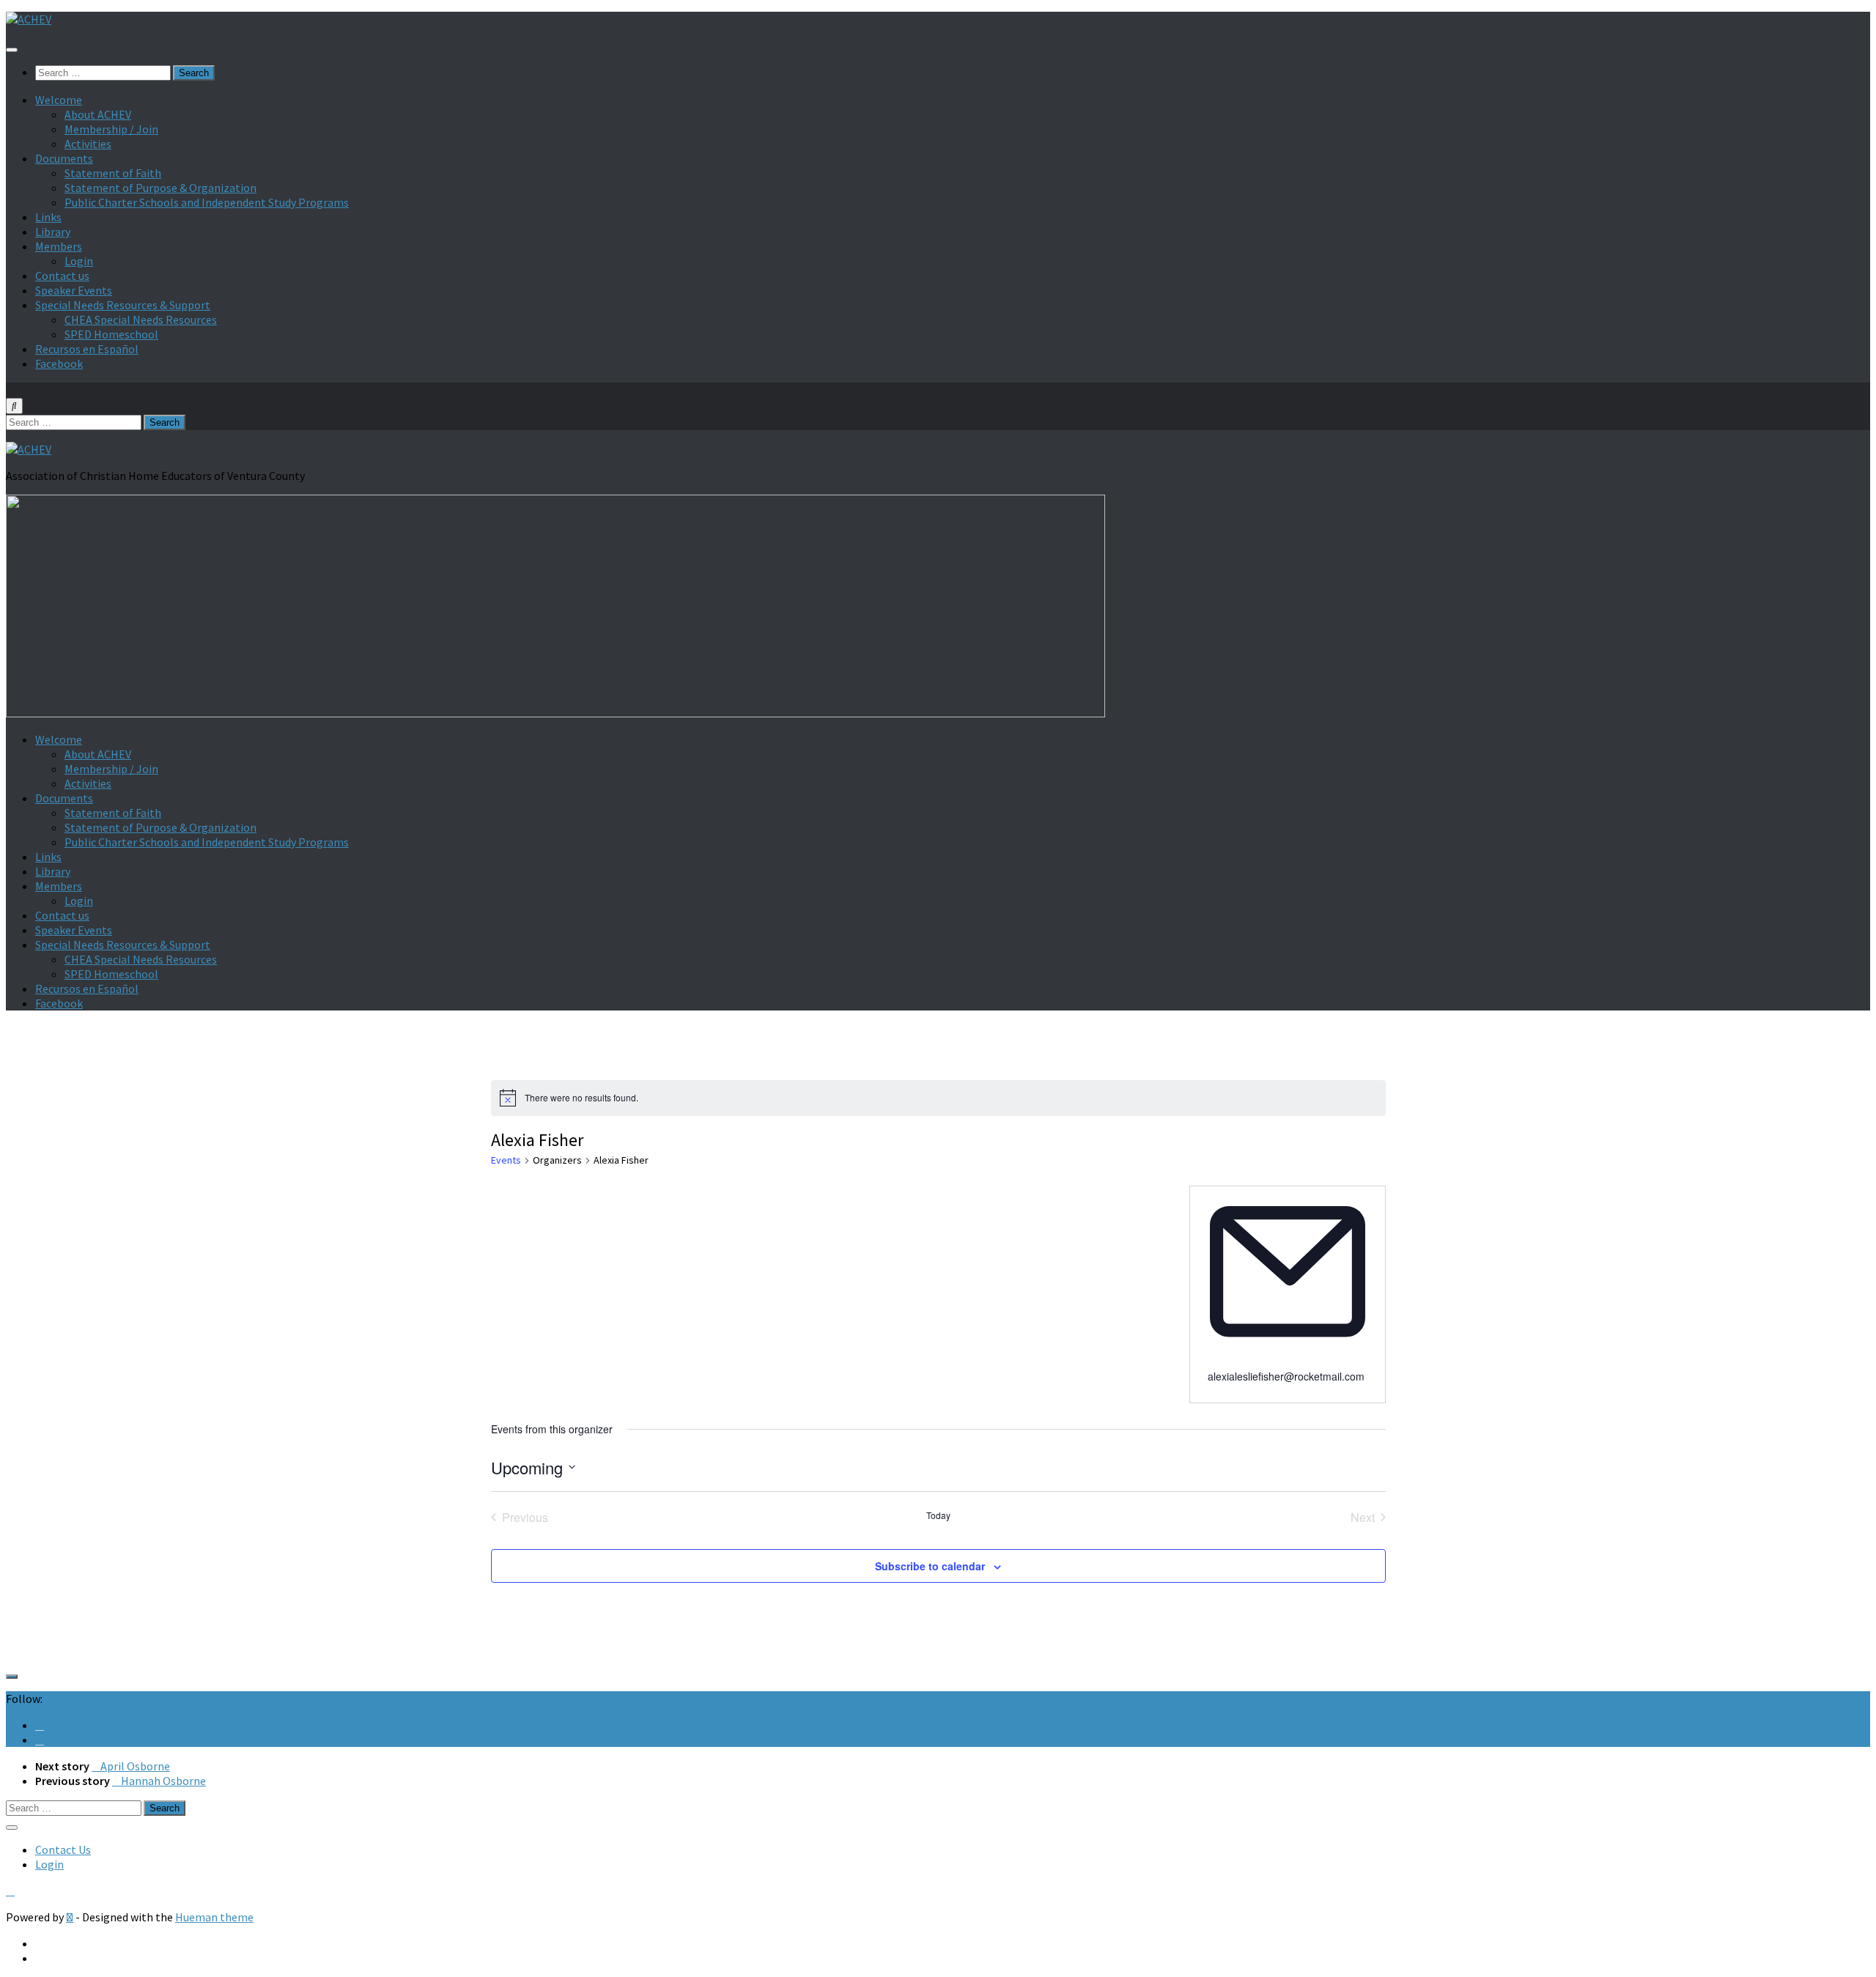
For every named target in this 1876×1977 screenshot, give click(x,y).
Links (48, 217)
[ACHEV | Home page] (29, 19)
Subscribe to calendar (930, 1566)
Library (53, 232)
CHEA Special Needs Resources (141, 319)
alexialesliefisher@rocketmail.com (1286, 1376)
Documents (64, 158)
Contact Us (63, 1849)
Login (79, 261)
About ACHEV (98, 114)
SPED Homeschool (111, 334)
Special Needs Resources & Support (123, 305)
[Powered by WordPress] (70, 1917)
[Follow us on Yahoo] (40, 1740)
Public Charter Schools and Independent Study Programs (207, 202)
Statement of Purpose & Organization (160, 188)
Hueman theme (214, 1917)
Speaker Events (74, 290)
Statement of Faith (113, 173)
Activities (88, 144)
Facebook (59, 363)
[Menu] (12, 50)
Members (59, 246)
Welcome (59, 100)
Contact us (62, 276)
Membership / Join (111, 129)
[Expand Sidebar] (12, 1677)
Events (506, 1160)
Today (938, 1515)
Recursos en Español (87, 349)
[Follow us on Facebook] (40, 1725)
